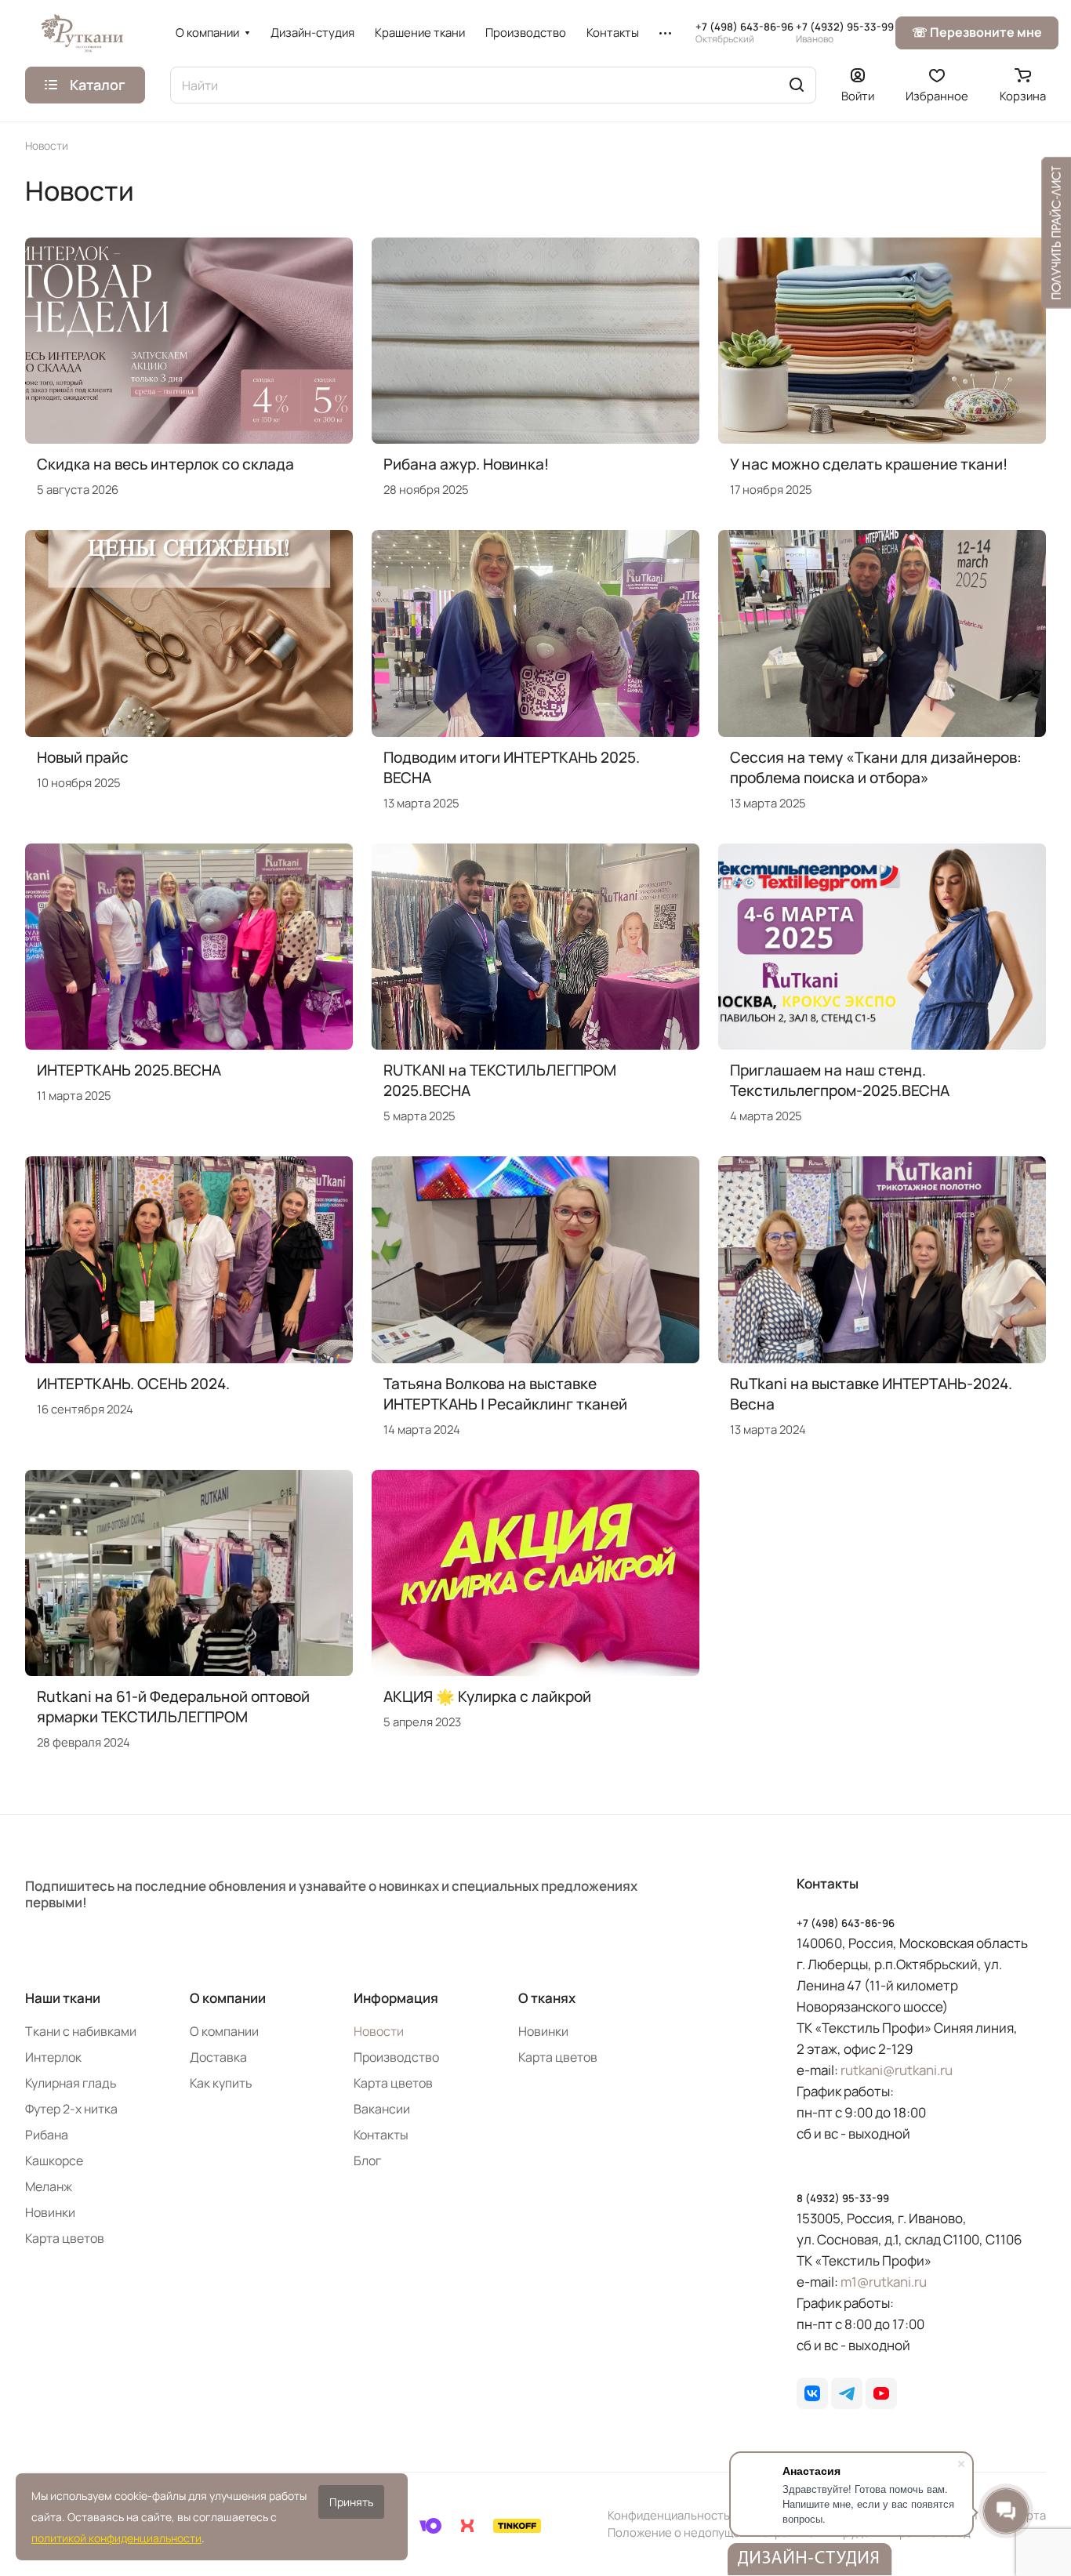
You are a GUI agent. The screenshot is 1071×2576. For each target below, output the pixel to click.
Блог (367, 2161)
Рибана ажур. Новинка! (466, 464)
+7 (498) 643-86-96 (744, 33)
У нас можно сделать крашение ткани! (869, 464)
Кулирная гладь (71, 2083)
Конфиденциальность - (673, 2515)
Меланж (49, 2186)
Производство (396, 2057)
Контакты (381, 2135)
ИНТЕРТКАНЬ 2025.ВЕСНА (129, 1070)
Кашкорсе (54, 2161)
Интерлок (53, 2057)
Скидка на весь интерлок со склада (165, 464)
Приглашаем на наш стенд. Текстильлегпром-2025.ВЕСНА (840, 1080)
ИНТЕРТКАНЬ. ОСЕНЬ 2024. (133, 1384)
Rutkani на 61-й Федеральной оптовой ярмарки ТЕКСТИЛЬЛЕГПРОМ (173, 1707)
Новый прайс (83, 757)
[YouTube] (881, 2393)
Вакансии (382, 2109)
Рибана (47, 2135)
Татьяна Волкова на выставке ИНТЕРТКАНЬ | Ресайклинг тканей (505, 1394)
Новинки (50, 2212)
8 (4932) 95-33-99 (843, 2198)
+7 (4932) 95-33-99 (845, 33)
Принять (351, 2502)
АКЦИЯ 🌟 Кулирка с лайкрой (487, 1696)
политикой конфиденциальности (116, 2538)
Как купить (221, 2083)
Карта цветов (65, 2238)
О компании (228, 1998)
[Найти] (797, 85)
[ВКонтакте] (812, 2393)
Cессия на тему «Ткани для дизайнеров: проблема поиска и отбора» (876, 767)
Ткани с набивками (81, 2031)
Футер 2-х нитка (71, 2109)
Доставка (218, 2057)
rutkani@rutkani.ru (897, 2070)
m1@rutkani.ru (884, 2282)
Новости (379, 2031)
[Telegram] (847, 2393)
